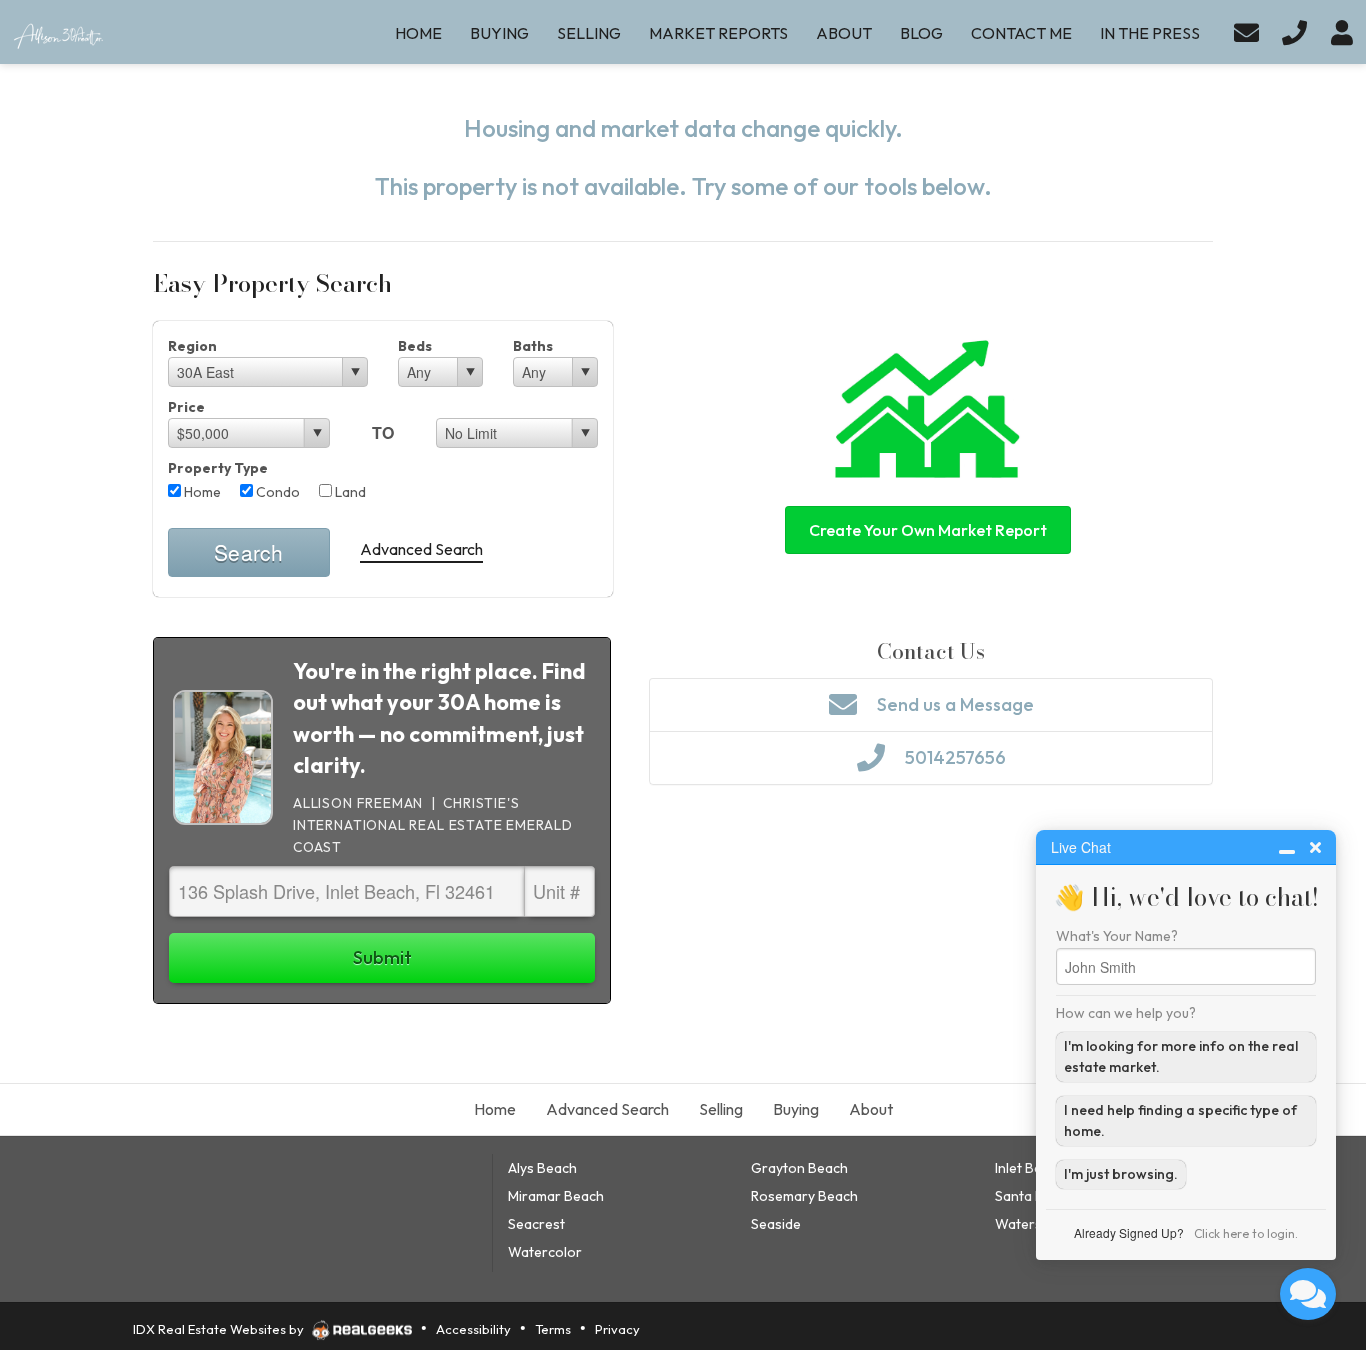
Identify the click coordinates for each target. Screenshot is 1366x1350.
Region (192, 346)
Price (186, 407)
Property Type (218, 468)
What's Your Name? (1117, 936)
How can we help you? (1126, 1013)
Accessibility (473, 1329)
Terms (553, 1329)
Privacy (617, 1329)
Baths (533, 346)
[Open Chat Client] (1308, 1294)
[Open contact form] (1246, 32)
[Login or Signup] (1342, 32)
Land (349, 492)
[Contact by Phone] (1294, 32)
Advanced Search (421, 549)
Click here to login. (1246, 1233)
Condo (276, 492)
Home (201, 492)
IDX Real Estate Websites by (220, 1329)
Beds (415, 346)
